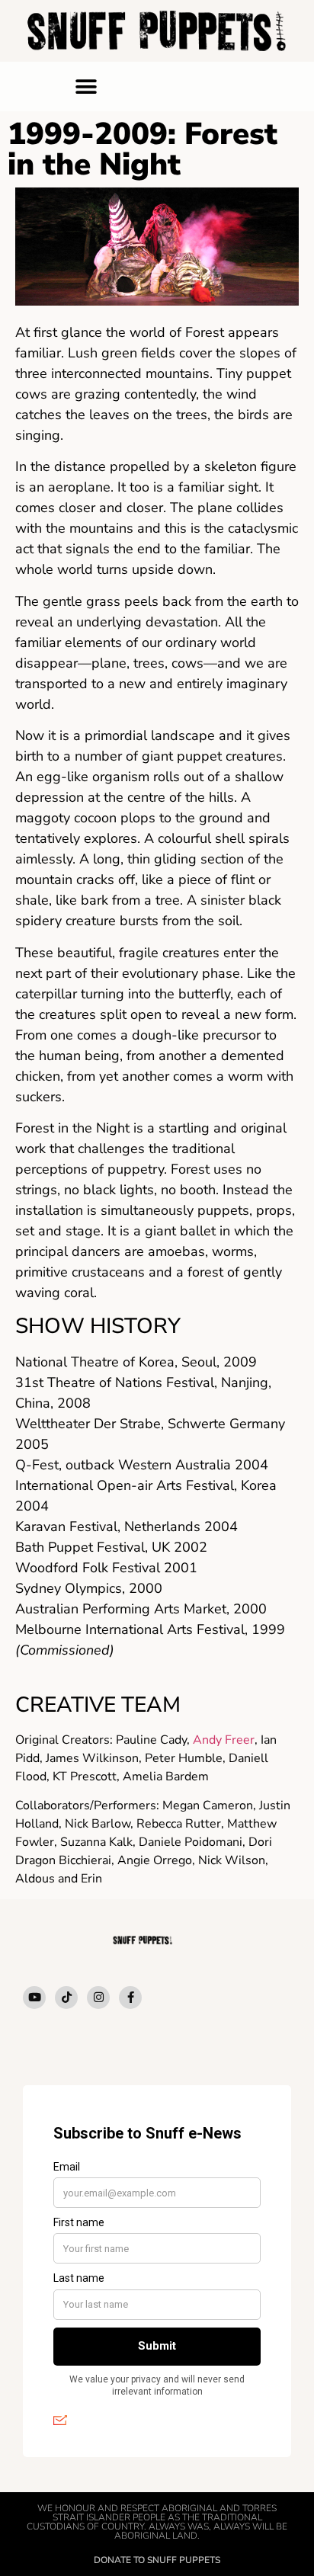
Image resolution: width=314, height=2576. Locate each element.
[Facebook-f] (130, 1998)
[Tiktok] (66, 1998)
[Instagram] (98, 1998)
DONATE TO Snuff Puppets (157, 2560)
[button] (87, 87)
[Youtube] (34, 1998)
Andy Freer (224, 1740)
